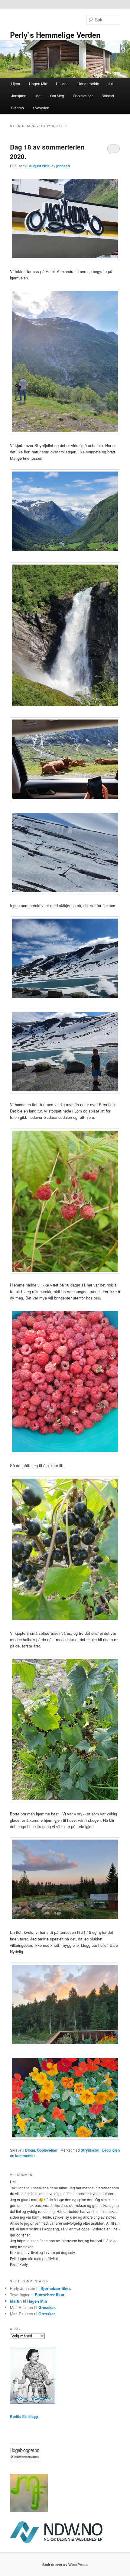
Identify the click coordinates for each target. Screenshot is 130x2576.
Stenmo (18, 108)
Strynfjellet (90, 2150)
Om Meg (57, 96)
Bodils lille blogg (24, 2417)
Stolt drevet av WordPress (65, 2565)
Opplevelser (83, 96)
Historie (62, 84)
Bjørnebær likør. (56, 2288)
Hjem (16, 84)
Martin (16, 2301)
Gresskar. (47, 2307)
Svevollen (41, 108)
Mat (38, 96)
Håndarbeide (88, 84)
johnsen (63, 166)
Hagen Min (38, 84)
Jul (110, 84)
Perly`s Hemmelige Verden (55, 35)
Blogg (30, 2150)
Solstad (108, 96)
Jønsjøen (19, 96)
